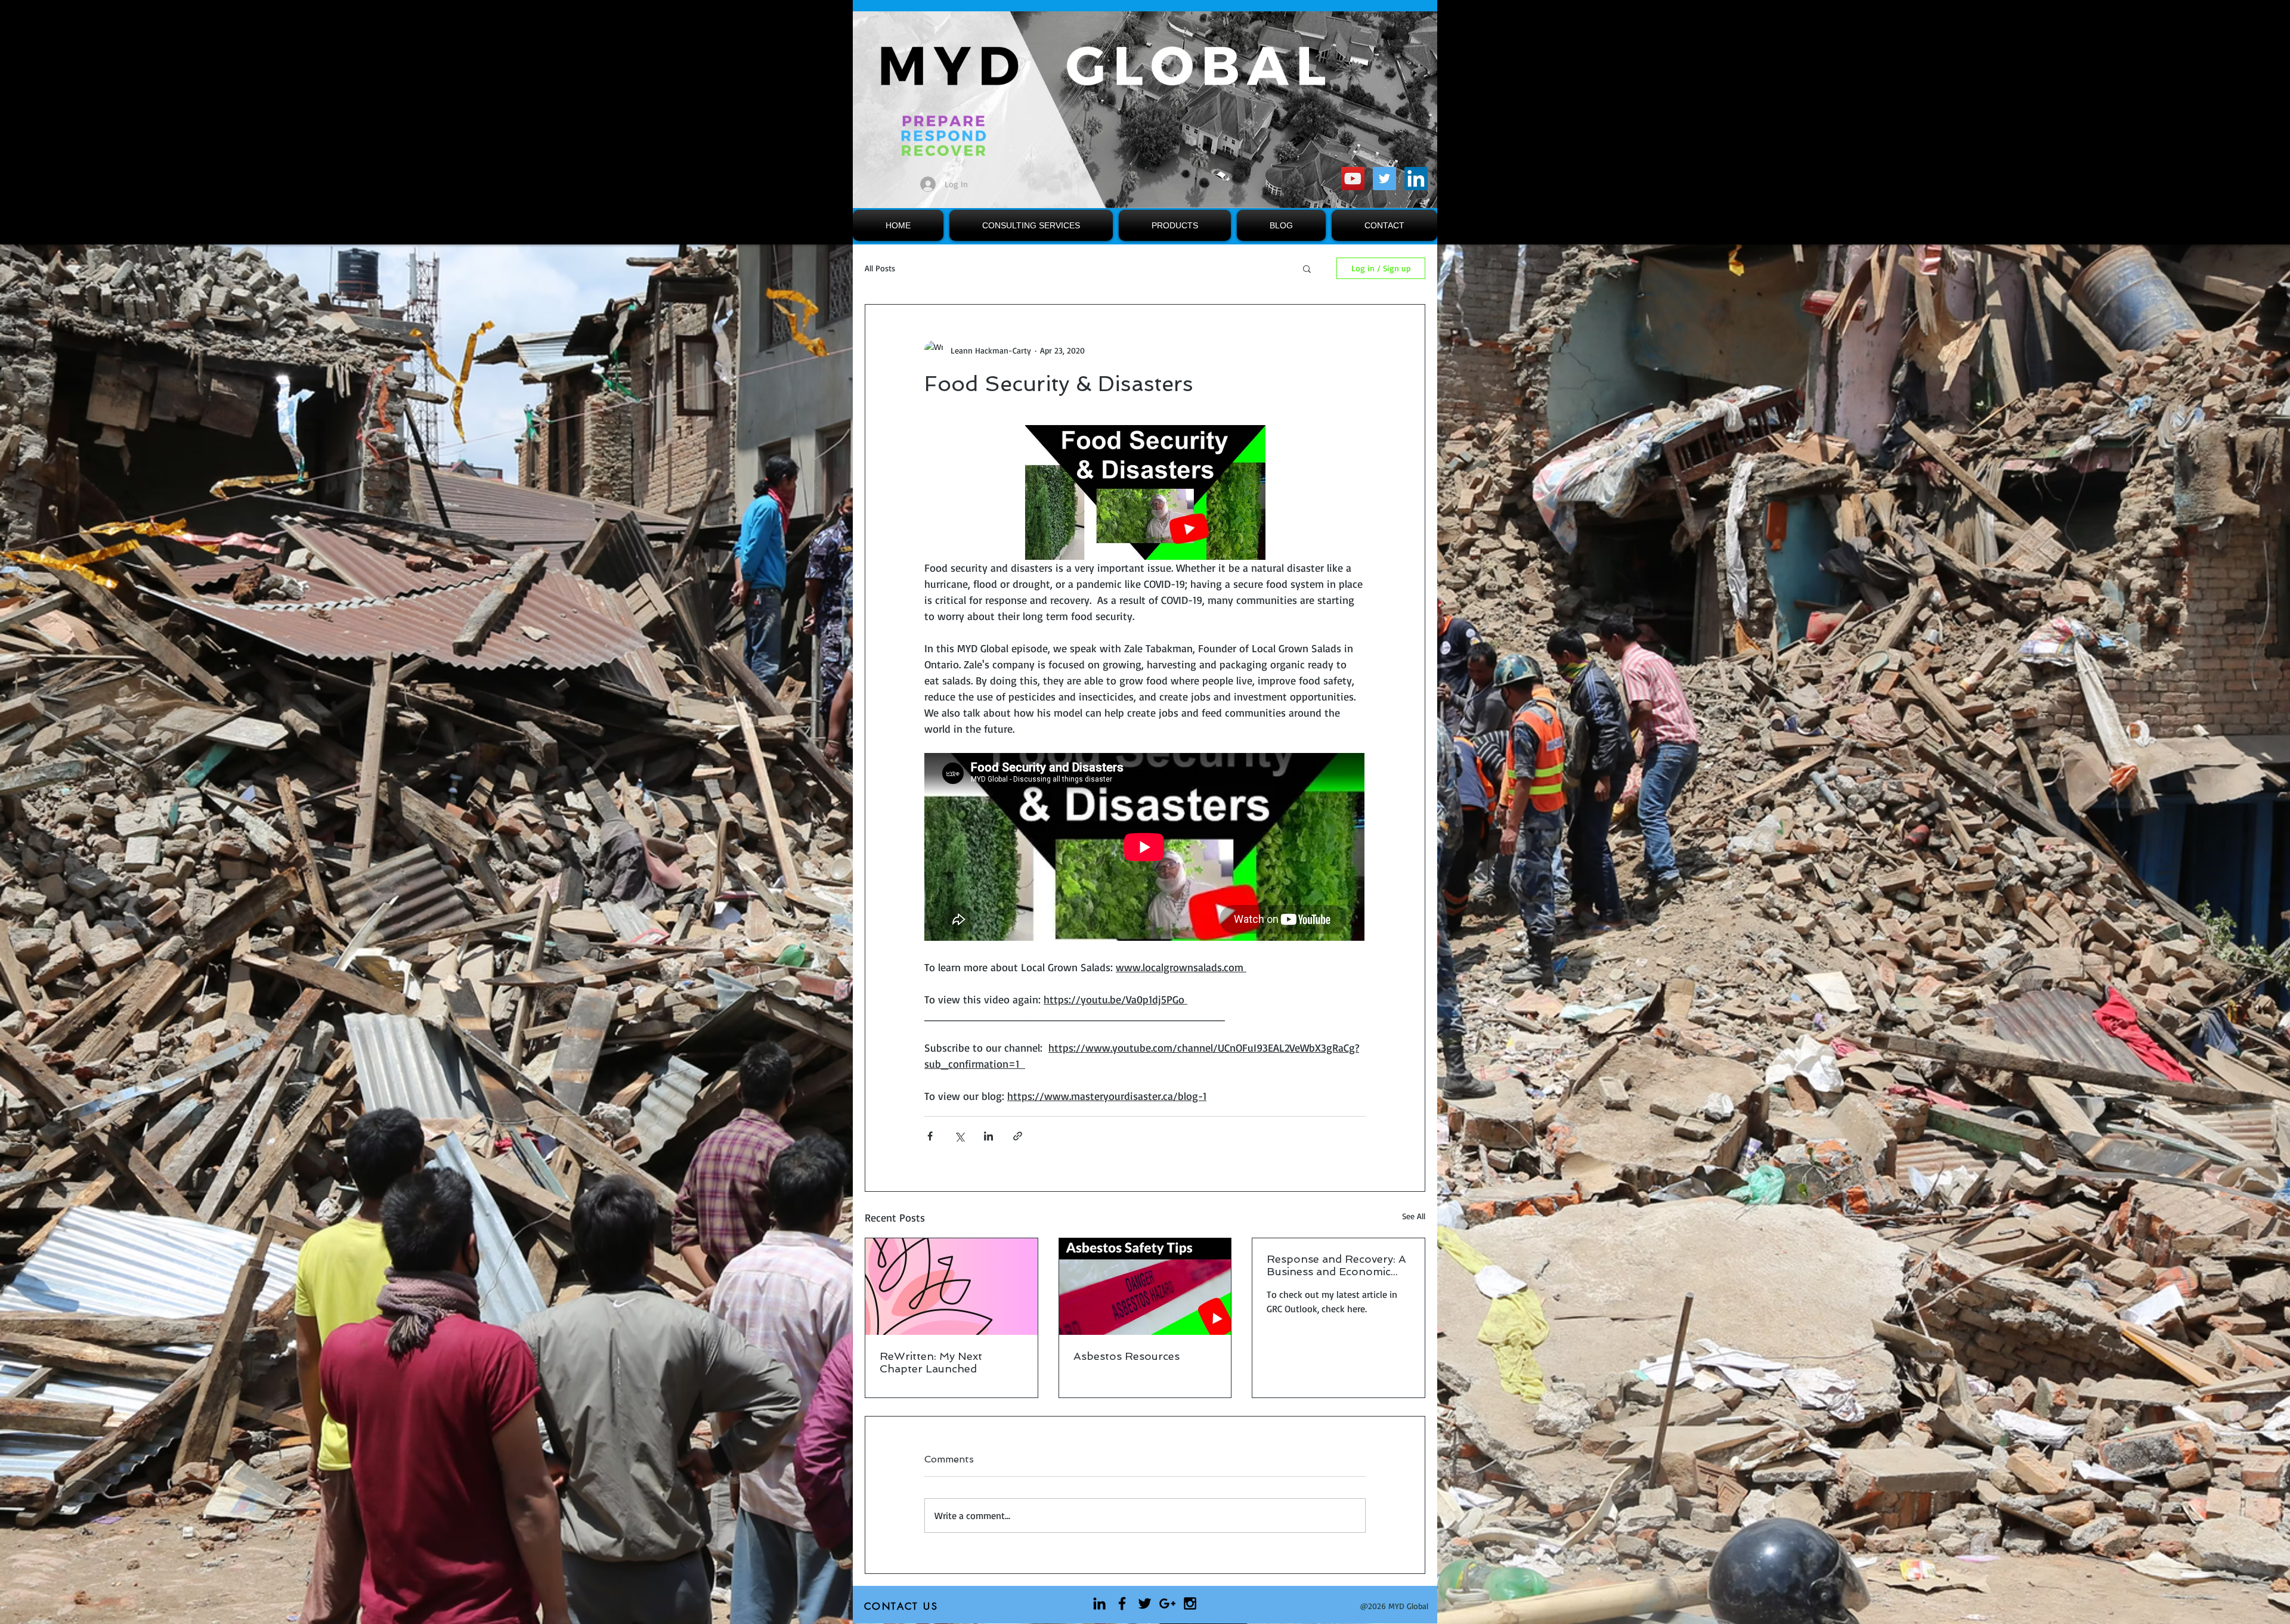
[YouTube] (1353, 179)
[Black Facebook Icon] (1122, 1603)
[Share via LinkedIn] (988, 1136)
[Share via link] (1018, 1136)
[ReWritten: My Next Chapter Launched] (951, 1287)
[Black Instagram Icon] (1190, 1603)
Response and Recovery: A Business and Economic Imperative (1336, 1265)
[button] (1307, 268)
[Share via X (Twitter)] (959, 1136)
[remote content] (1145, 848)
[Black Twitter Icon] (1145, 1603)
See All (1414, 1216)
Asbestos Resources (1127, 1356)
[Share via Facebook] (930, 1136)
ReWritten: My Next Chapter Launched (931, 1362)
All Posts (880, 268)
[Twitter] (1384, 179)
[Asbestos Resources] (1145, 1287)
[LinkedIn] (1416, 179)
